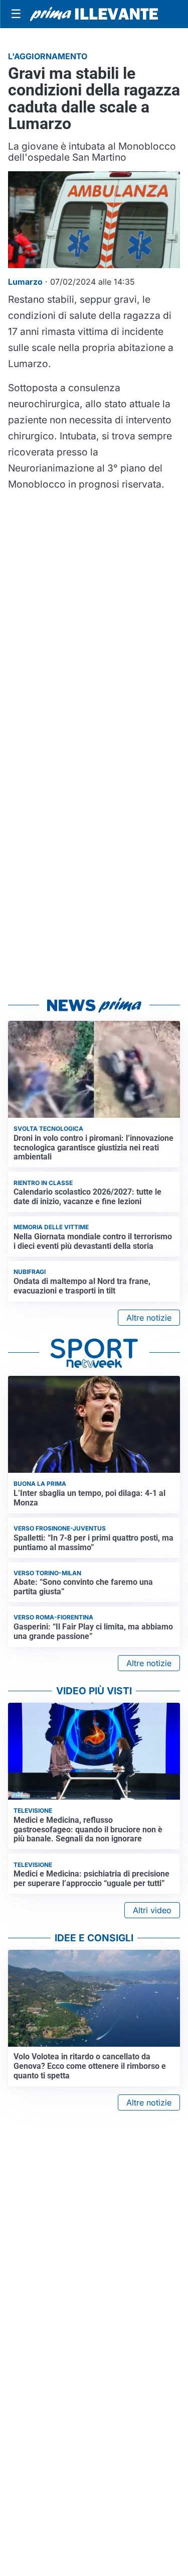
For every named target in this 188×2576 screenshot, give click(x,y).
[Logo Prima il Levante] (94, 14)
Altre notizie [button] (149, 1318)
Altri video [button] (152, 1910)
